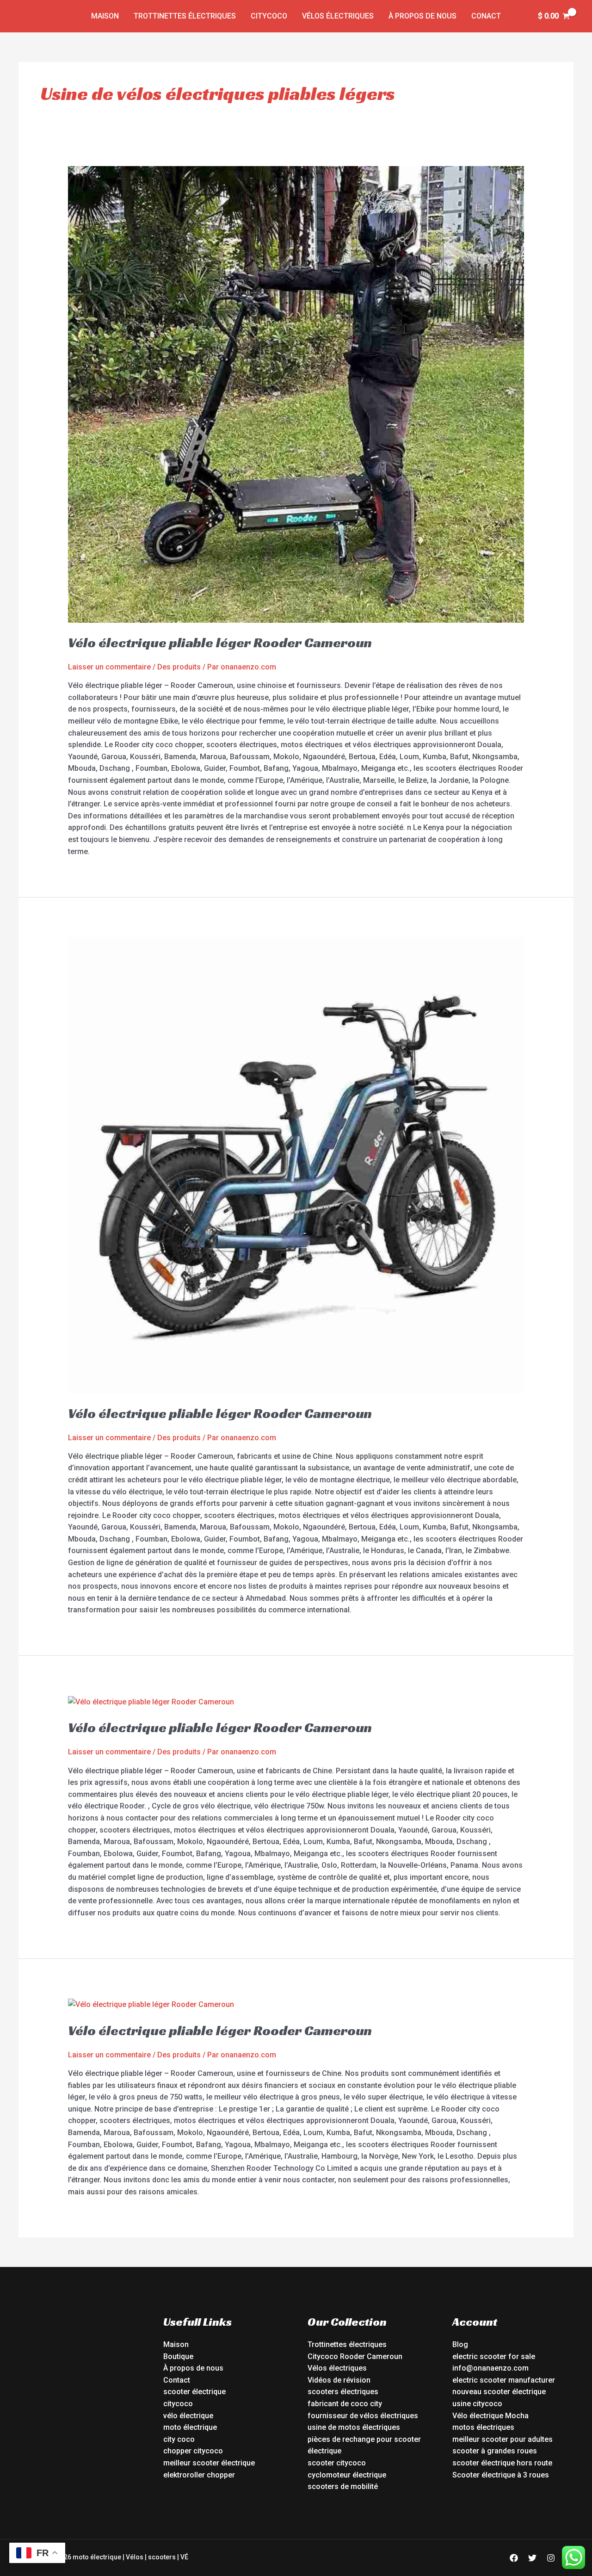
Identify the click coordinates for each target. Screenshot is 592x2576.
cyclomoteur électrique (347, 2475)
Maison (105, 16)
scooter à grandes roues (495, 2451)
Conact (486, 16)
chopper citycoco (193, 2451)
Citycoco (269, 16)
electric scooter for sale (494, 2356)
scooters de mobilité (343, 2486)
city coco (179, 2439)
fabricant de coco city (345, 2404)
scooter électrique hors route (502, 2463)
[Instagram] (551, 2558)
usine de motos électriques (354, 2427)
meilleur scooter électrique (209, 2463)
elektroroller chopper (199, 2475)
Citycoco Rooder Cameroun (355, 2356)
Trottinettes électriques (185, 16)
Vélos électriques (338, 16)
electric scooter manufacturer (504, 2380)
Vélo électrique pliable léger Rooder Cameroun (220, 643)
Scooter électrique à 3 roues (501, 2475)
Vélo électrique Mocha (490, 2416)
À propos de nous (422, 16)
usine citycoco (477, 2404)
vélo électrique (188, 2416)
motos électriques (483, 2427)
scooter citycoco (337, 2463)
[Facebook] (514, 2558)
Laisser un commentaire (109, 667)
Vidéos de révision (339, 2380)
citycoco (178, 2404)
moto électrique (190, 2427)
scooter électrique (194, 2392)
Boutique (178, 2356)
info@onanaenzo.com (490, 2368)
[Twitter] (532, 2558)
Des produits (179, 667)
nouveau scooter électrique (499, 2392)
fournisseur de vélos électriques (363, 2416)
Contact (177, 2380)
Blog (460, 2344)
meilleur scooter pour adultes (503, 2439)
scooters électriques (343, 2392)
